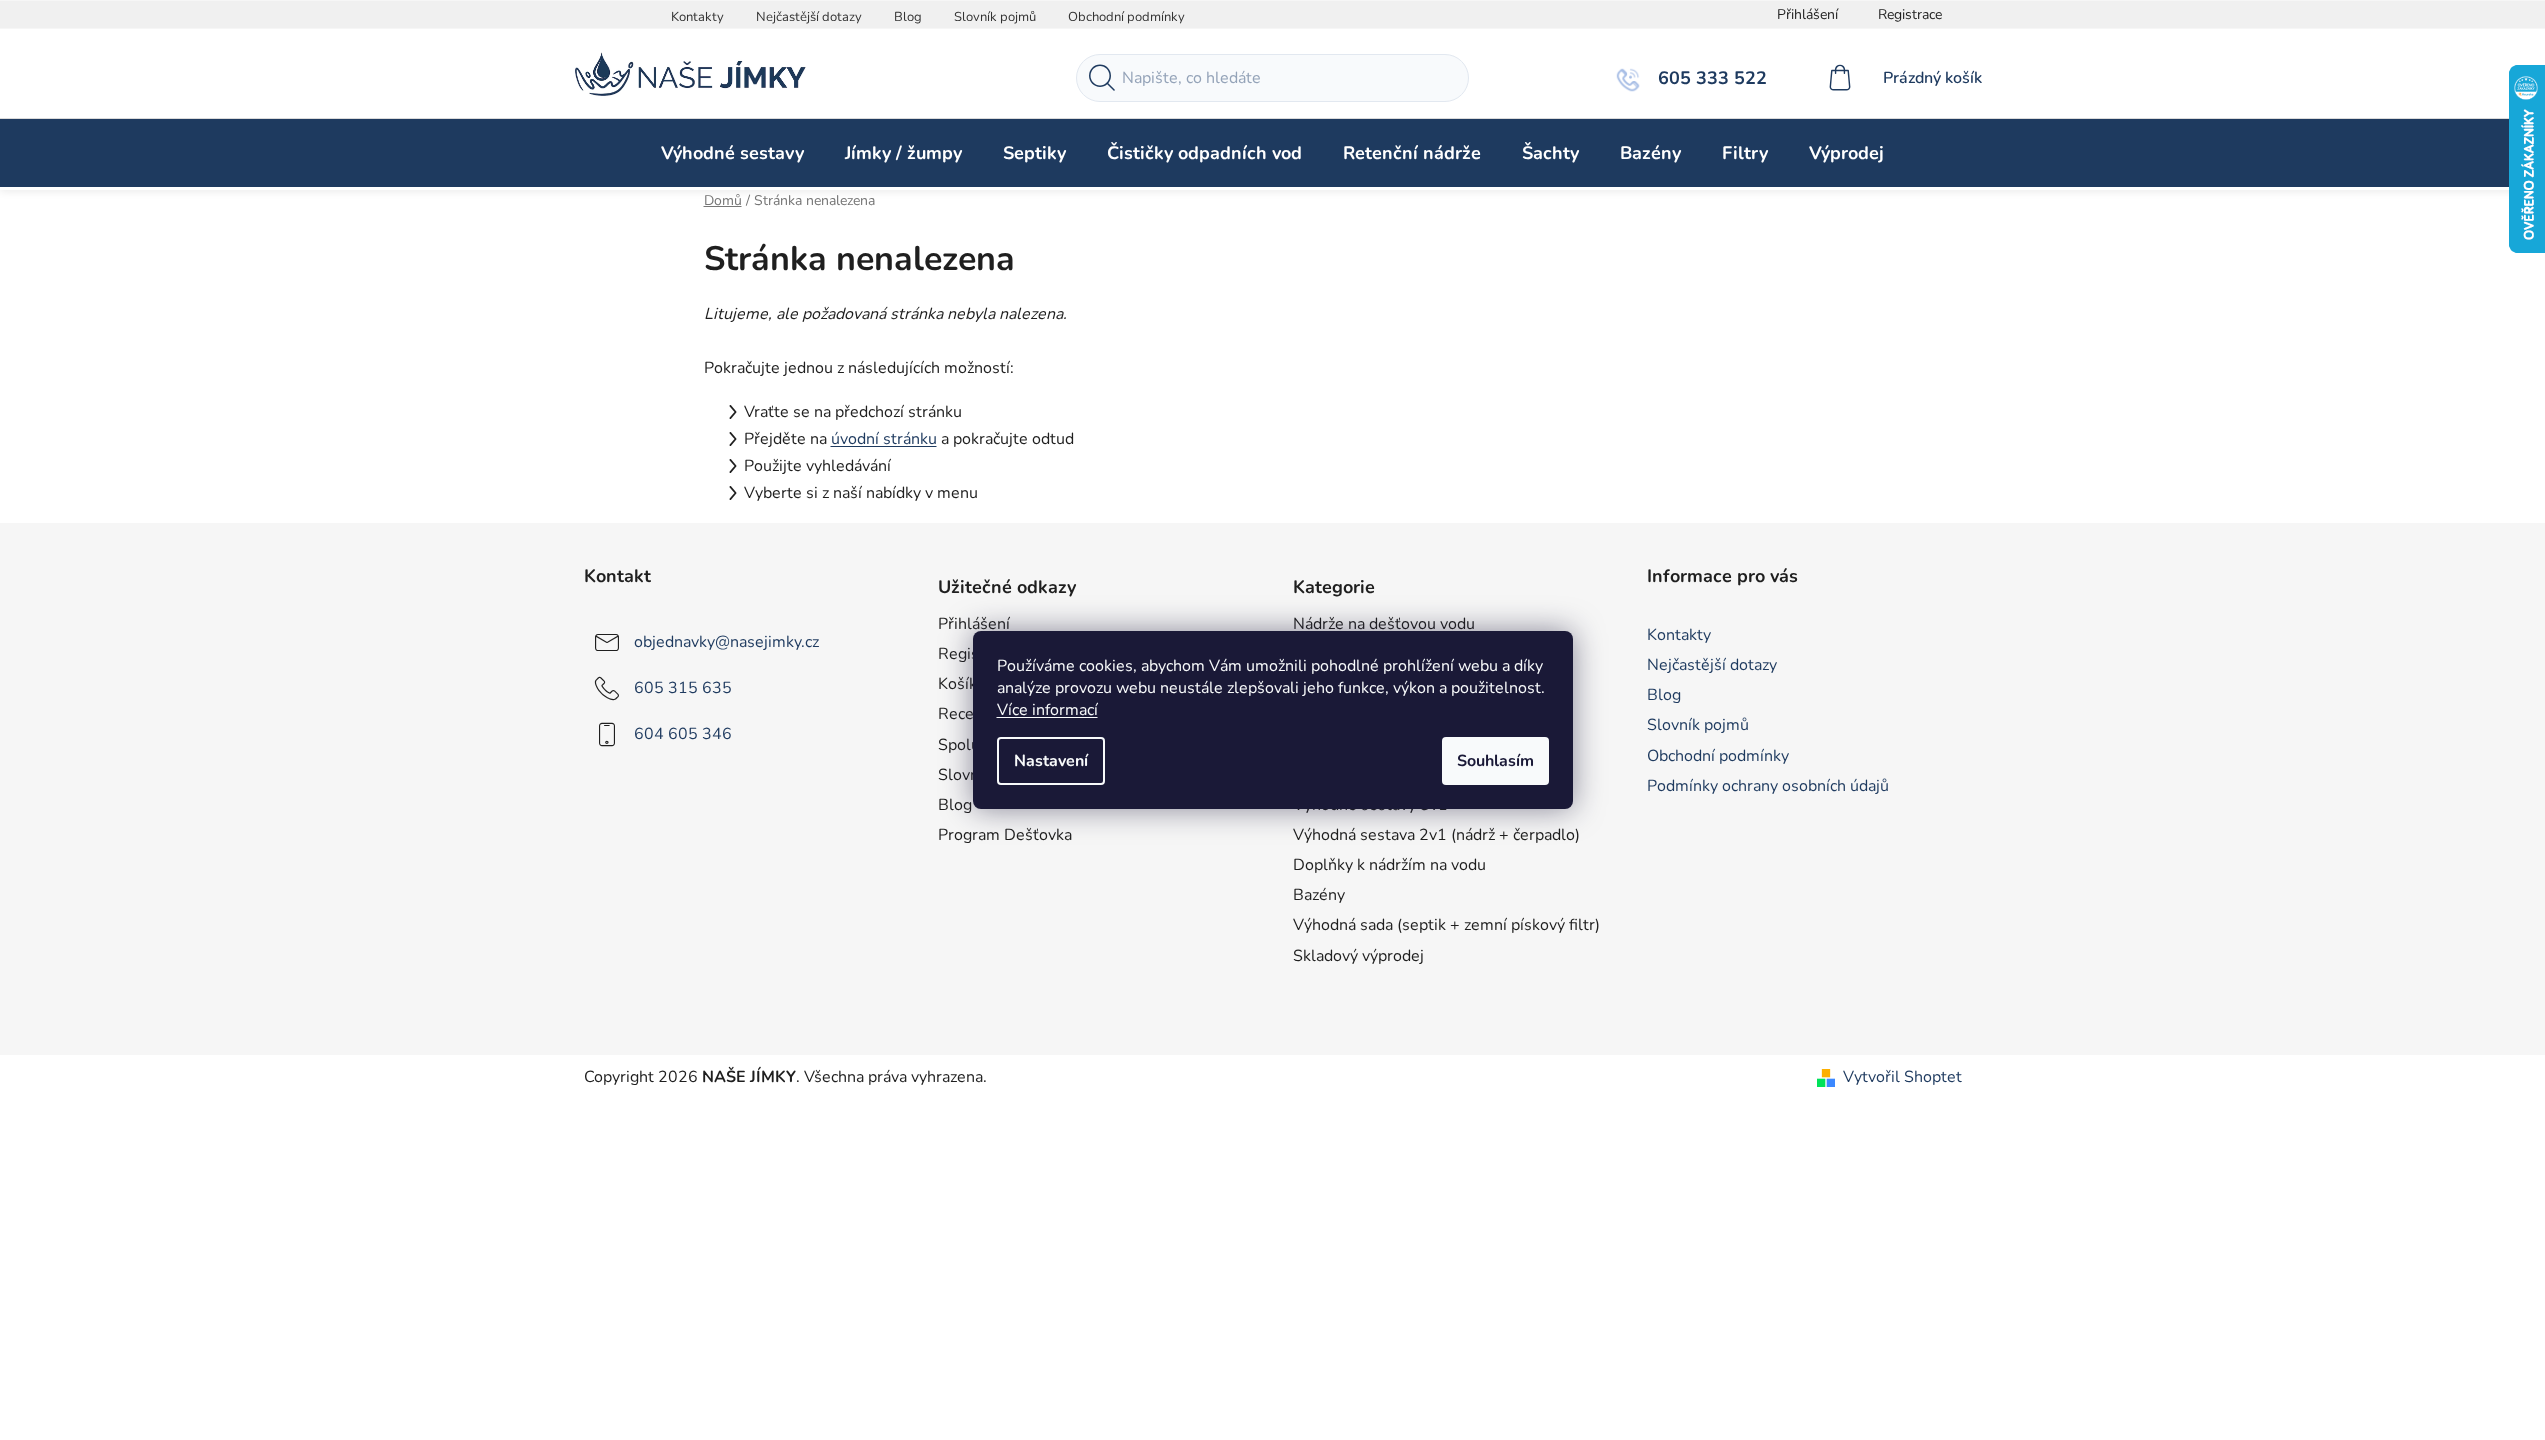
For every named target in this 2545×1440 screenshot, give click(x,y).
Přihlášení (974, 624)
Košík (957, 684)
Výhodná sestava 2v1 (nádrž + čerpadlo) (1436, 835)
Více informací (1047, 710)
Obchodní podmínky (1126, 17)
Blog (908, 17)
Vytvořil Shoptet (1902, 1077)
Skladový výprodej (1358, 956)
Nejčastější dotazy (809, 17)
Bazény (1319, 895)
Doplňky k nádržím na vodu (1389, 865)
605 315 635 (683, 688)
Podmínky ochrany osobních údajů (1768, 786)
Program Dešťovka (1005, 835)
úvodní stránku (884, 439)
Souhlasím (1495, 761)
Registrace (1910, 14)
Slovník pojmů (995, 17)
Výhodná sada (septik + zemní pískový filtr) (1446, 925)
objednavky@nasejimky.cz (726, 642)
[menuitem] (732, 153)
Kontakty (697, 17)
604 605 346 (683, 734)
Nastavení (1051, 761)
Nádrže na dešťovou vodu (1384, 624)
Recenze (968, 714)
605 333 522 (1710, 78)
